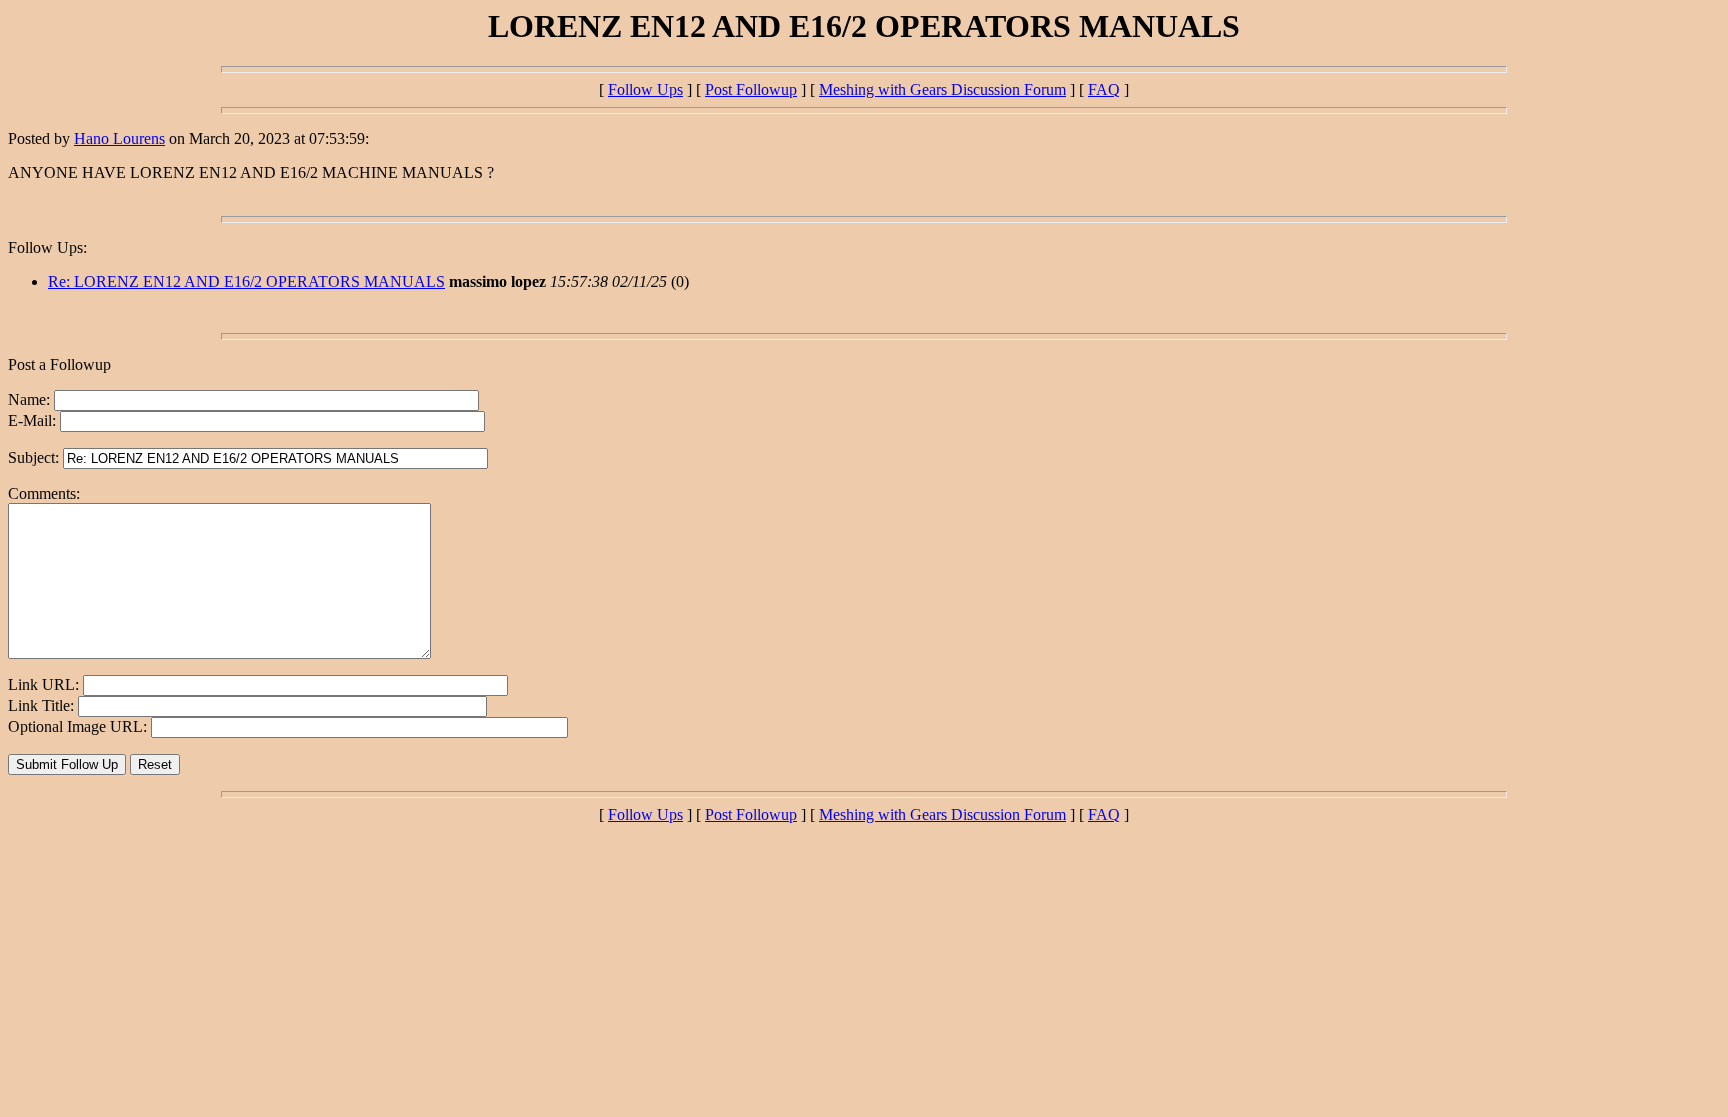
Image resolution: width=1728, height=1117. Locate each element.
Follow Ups (645, 89)
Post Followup (751, 89)
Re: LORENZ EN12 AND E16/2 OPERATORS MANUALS (246, 281)
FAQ (1104, 89)
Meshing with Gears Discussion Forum (942, 89)
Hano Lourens (119, 138)
